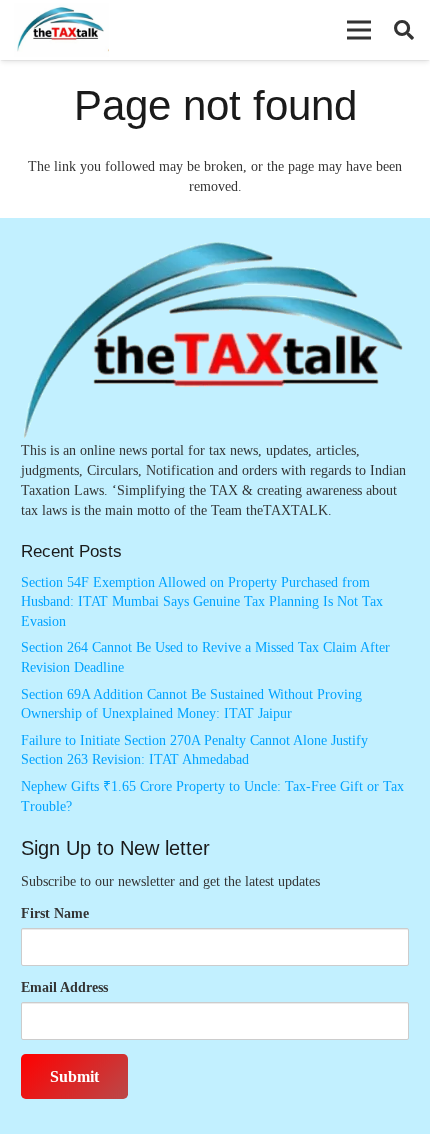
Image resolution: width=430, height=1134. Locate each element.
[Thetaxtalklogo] (61, 30)
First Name (55, 913)
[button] (359, 30)
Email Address (64, 987)
